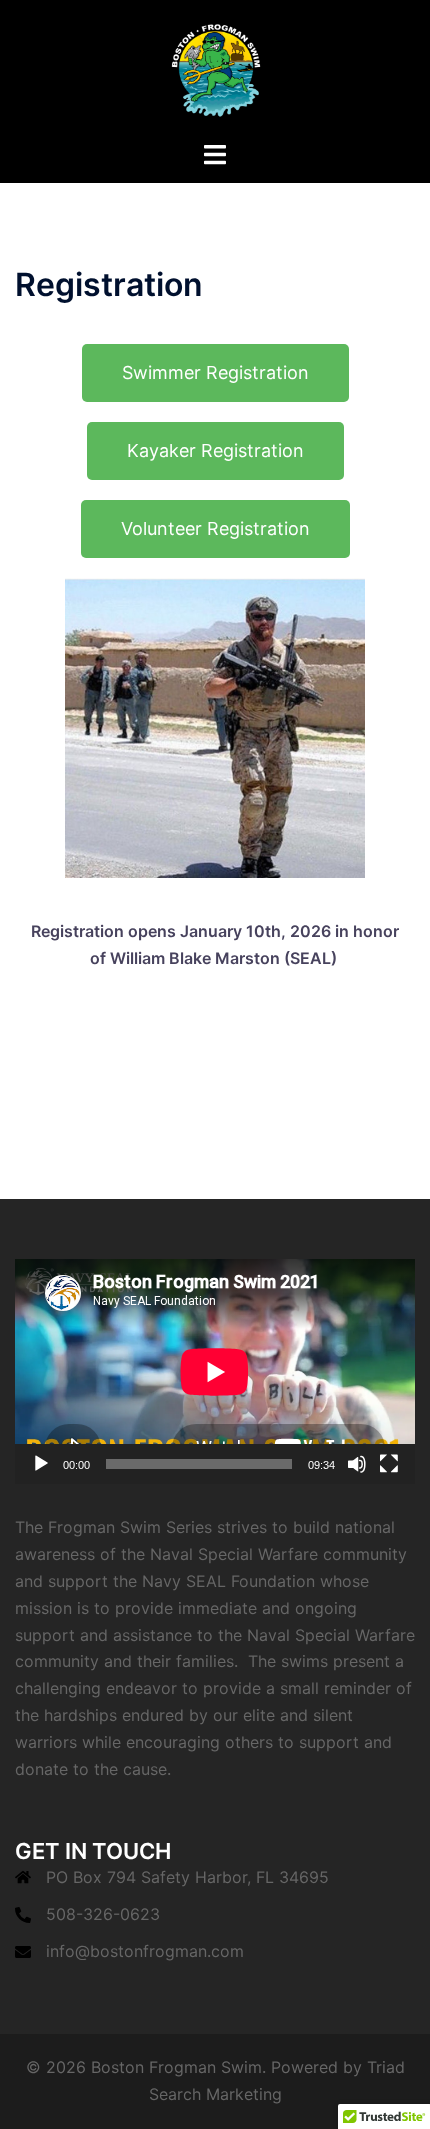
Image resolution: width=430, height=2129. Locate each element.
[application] (215, 1371)
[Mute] (357, 1464)
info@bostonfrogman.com (145, 1951)
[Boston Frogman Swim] (214, 68)
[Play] (41, 1464)
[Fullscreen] (389, 1464)
